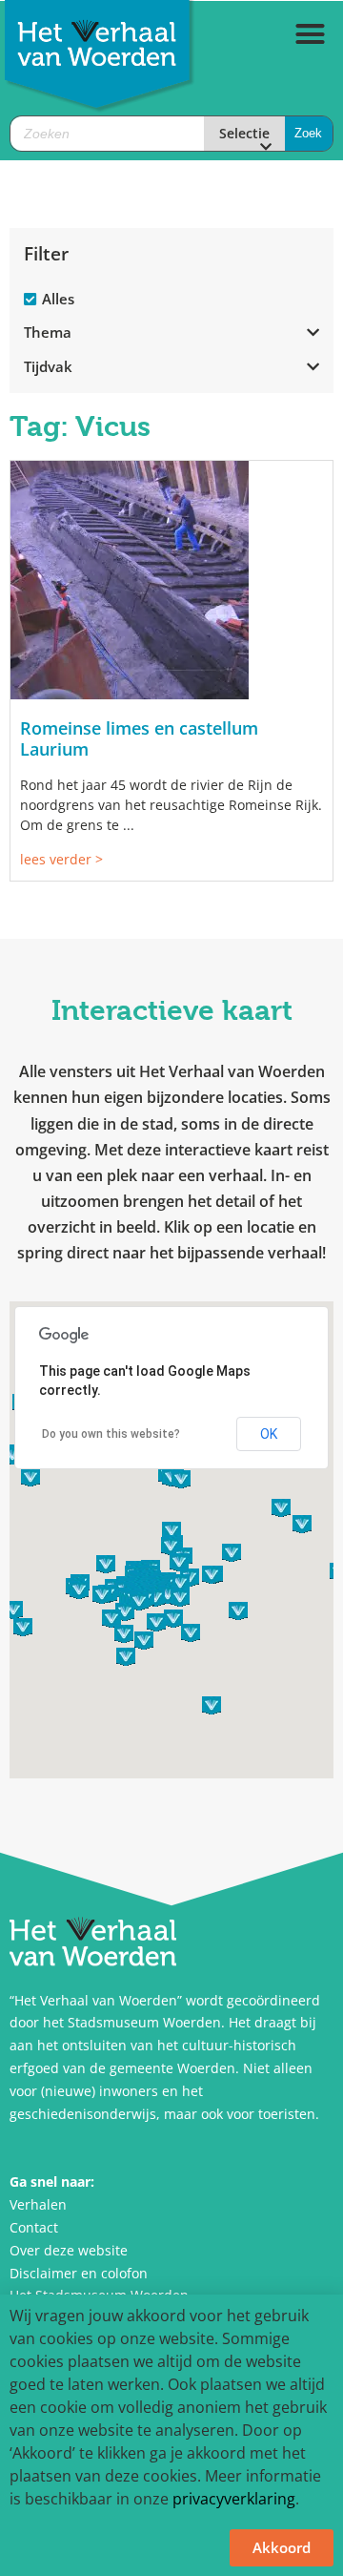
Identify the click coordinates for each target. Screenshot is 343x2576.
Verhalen (38, 2204)
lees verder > (61, 859)
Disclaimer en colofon (79, 2273)
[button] (311, 34)
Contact (34, 2227)
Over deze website (69, 2250)
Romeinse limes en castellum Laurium (139, 738)
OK (269, 1434)
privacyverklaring (234, 2499)
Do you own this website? (111, 1434)
